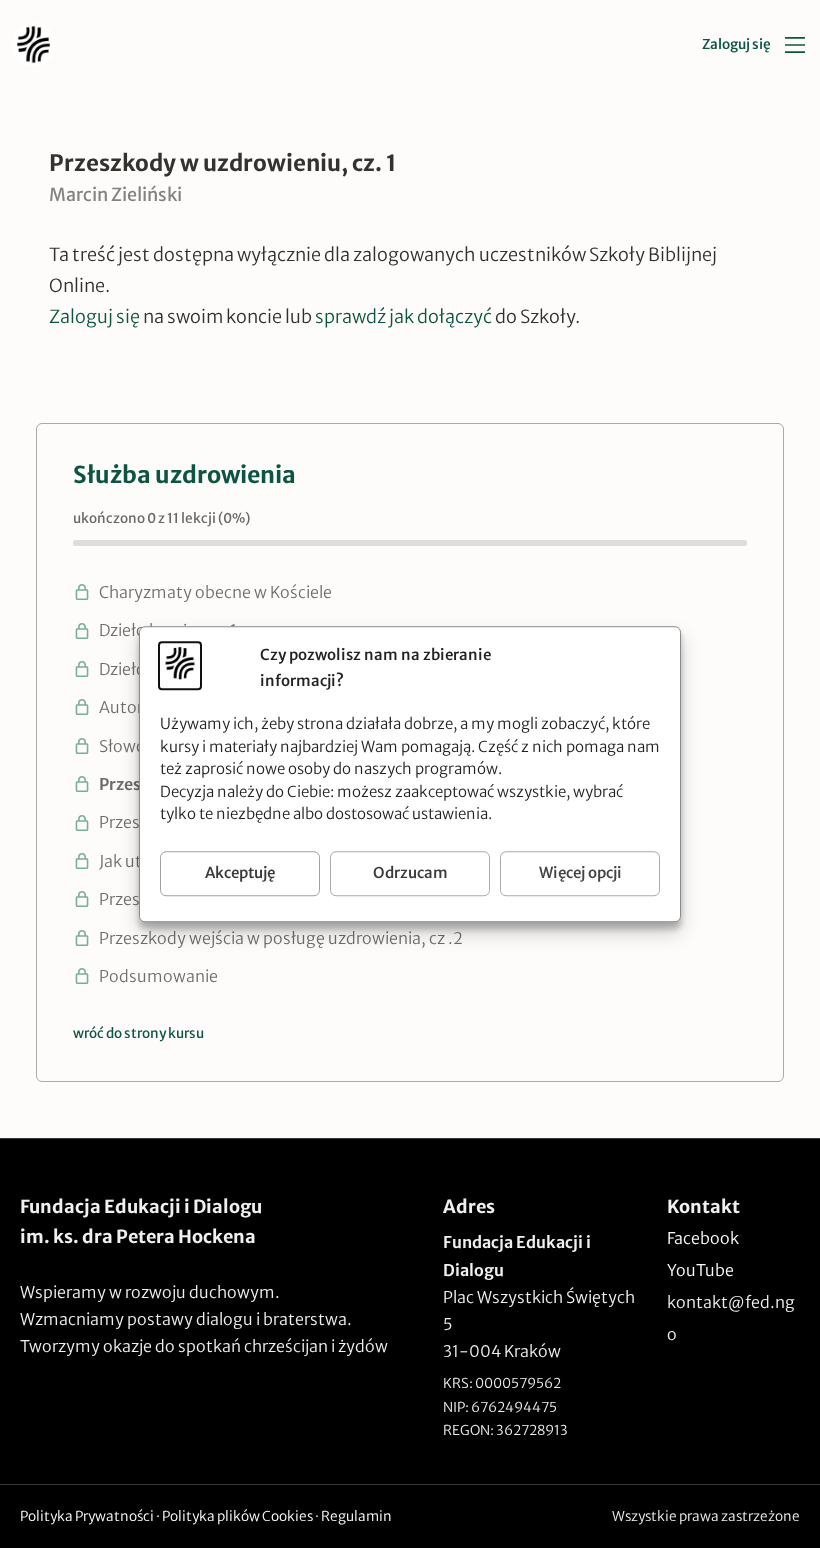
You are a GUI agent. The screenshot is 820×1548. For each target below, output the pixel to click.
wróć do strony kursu (138, 1033)
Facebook (703, 1238)
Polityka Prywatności (87, 1516)
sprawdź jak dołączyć (403, 316)
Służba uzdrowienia (184, 474)
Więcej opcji (580, 872)
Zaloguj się (736, 44)
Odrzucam (410, 872)
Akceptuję (240, 872)
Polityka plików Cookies (237, 1516)
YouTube (700, 1270)
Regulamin (356, 1516)
